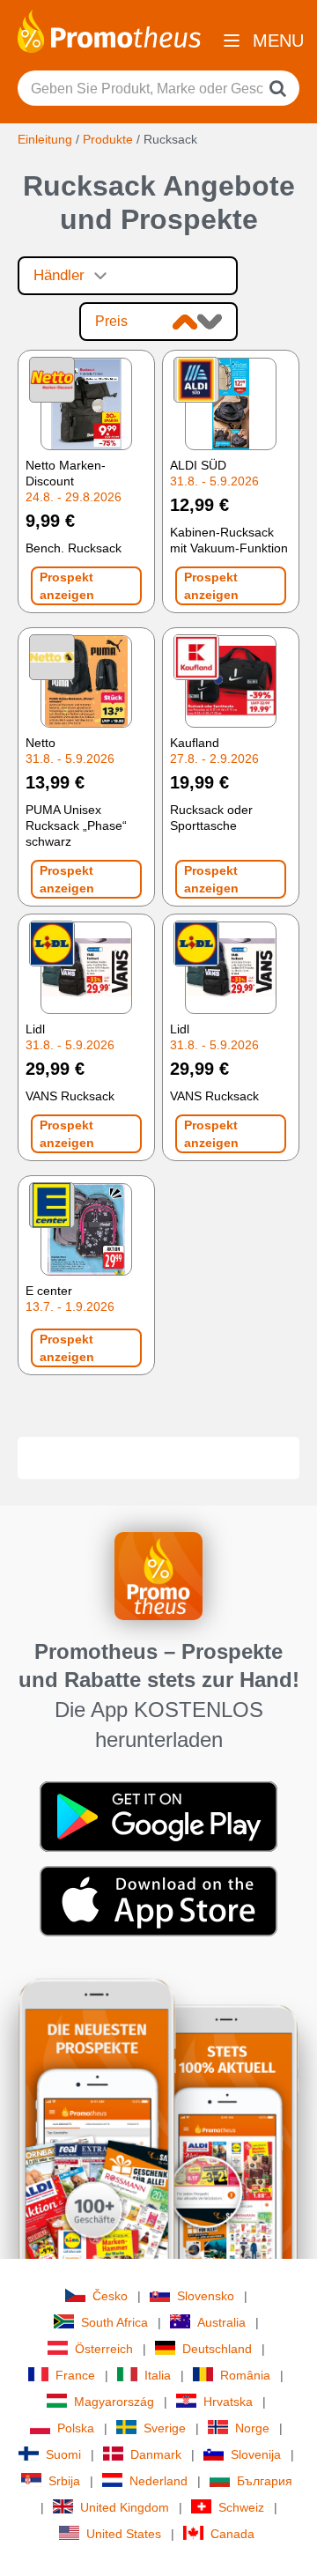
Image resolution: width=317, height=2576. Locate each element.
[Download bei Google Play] (158, 1815)
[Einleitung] (109, 30)
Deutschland (217, 2349)
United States (124, 2534)
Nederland (158, 2481)
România (245, 2375)
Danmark (156, 2454)
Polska (76, 2428)
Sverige (165, 2428)
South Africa (114, 2322)
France (75, 2375)
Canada (232, 2534)
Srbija (64, 2481)
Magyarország (114, 2402)
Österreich (104, 2349)
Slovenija (256, 2454)
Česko (110, 2296)
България (265, 2481)
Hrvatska (228, 2402)
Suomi (63, 2454)
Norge (252, 2428)
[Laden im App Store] (158, 1899)
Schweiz (241, 2507)
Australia (221, 2322)
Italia (158, 2375)
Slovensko (206, 2296)
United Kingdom (125, 2507)
